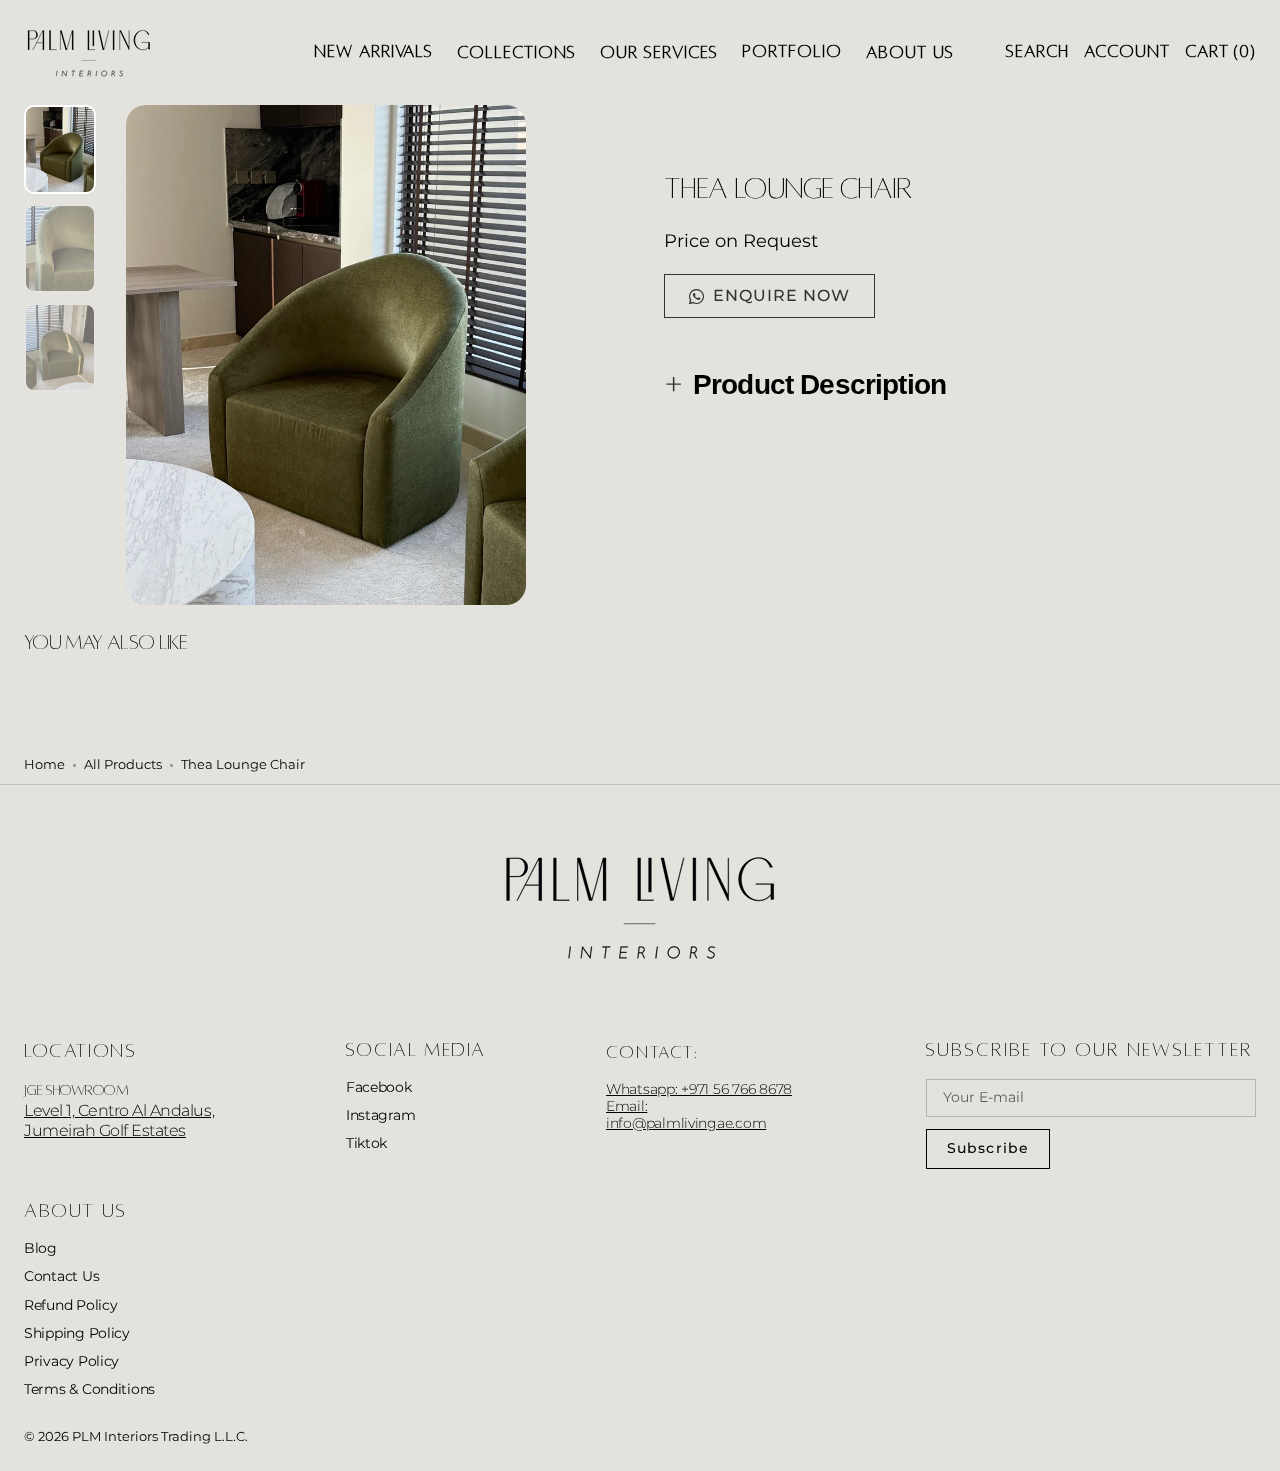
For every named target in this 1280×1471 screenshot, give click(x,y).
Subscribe (988, 1148)
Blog (40, 1248)
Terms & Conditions (89, 1389)
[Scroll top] (1250, 1441)
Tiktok (366, 1143)
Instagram (381, 1115)
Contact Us (61, 1276)
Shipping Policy (77, 1333)
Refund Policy (71, 1305)
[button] (1037, 52)
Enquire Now (781, 295)
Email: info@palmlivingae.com (686, 1114)
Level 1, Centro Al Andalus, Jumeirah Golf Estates (119, 1121)
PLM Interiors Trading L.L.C (158, 1436)
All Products (123, 764)
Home (44, 764)
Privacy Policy (71, 1361)
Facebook (379, 1087)
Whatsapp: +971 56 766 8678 (699, 1089)
